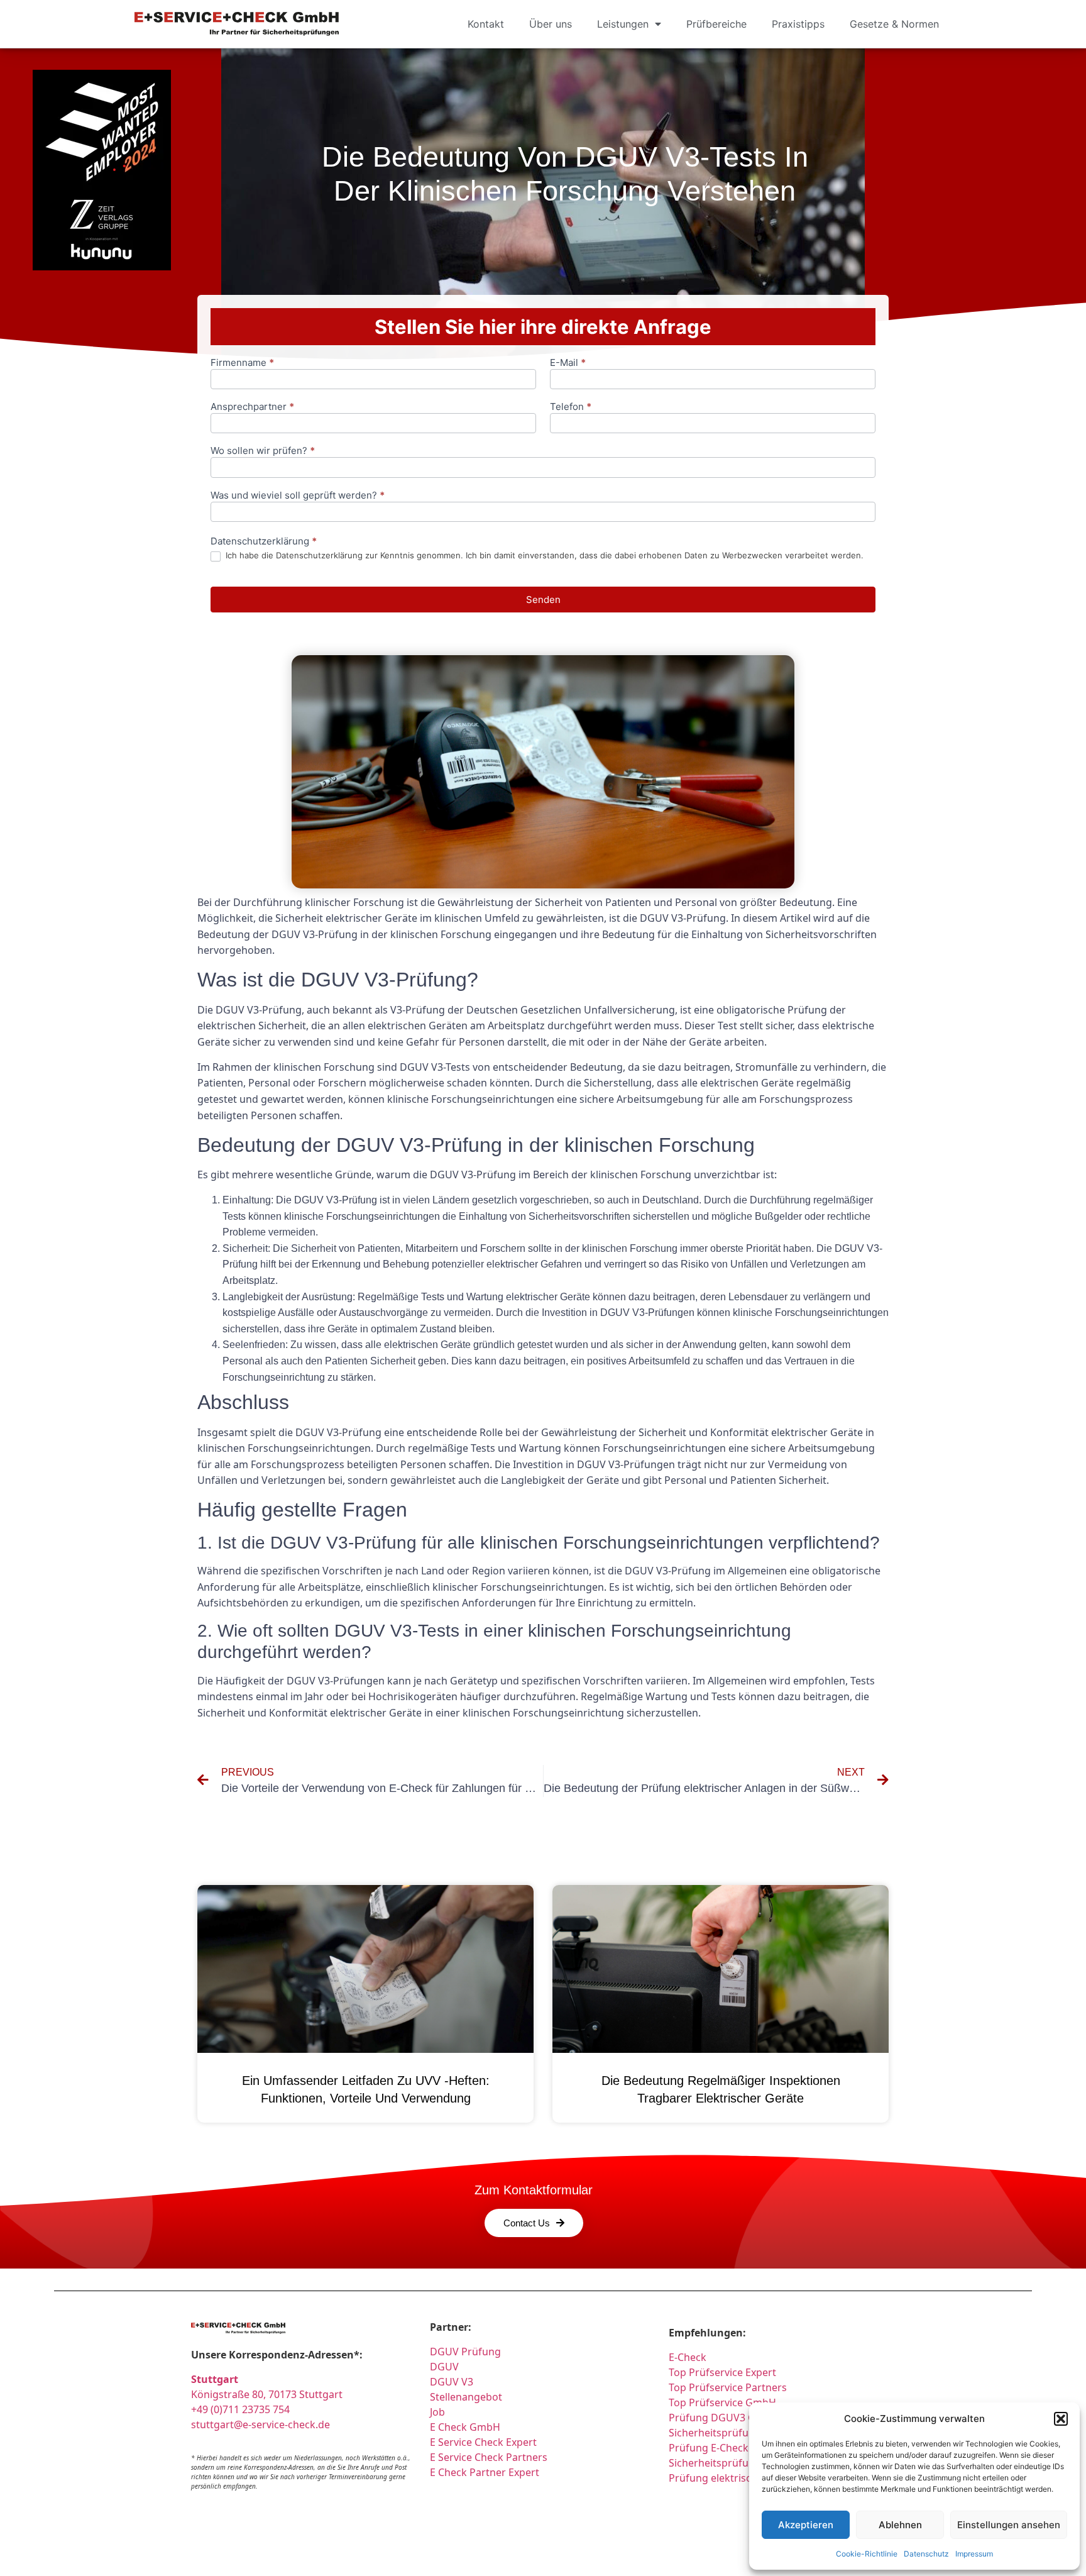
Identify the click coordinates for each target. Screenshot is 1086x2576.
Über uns (551, 24)
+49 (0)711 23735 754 (240, 2409)
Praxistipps (798, 24)
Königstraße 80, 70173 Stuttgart (267, 2394)
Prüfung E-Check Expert (725, 2448)
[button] (1061, 2419)
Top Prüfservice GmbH (722, 2402)
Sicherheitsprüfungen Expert (738, 2433)
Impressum (974, 2554)
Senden (543, 600)
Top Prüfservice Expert (722, 2372)
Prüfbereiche (716, 24)
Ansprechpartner (252, 407)
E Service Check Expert (486, 2442)
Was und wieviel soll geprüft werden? (298, 496)
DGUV (444, 2367)
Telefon (571, 407)
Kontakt (486, 24)
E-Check (688, 2357)
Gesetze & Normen (894, 24)
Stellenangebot (466, 2397)
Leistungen (623, 24)
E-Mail (568, 363)
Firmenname (242, 363)
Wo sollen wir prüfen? (263, 451)
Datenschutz (926, 2554)
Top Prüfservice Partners (728, 2387)
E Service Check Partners (489, 2457)
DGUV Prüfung (465, 2352)
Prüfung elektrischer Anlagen (739, 2478)
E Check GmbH (465, 2427)
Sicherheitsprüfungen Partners (743, 2463)
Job (437, 2412)
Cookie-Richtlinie (867, 2554)
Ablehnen (900, 2525)
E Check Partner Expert (485, 2472)
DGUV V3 (452, 2382)
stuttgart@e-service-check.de (261, 2424)
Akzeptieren (806, 2525)
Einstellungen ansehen (1009, 2525)
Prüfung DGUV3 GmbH (724, 2418)
